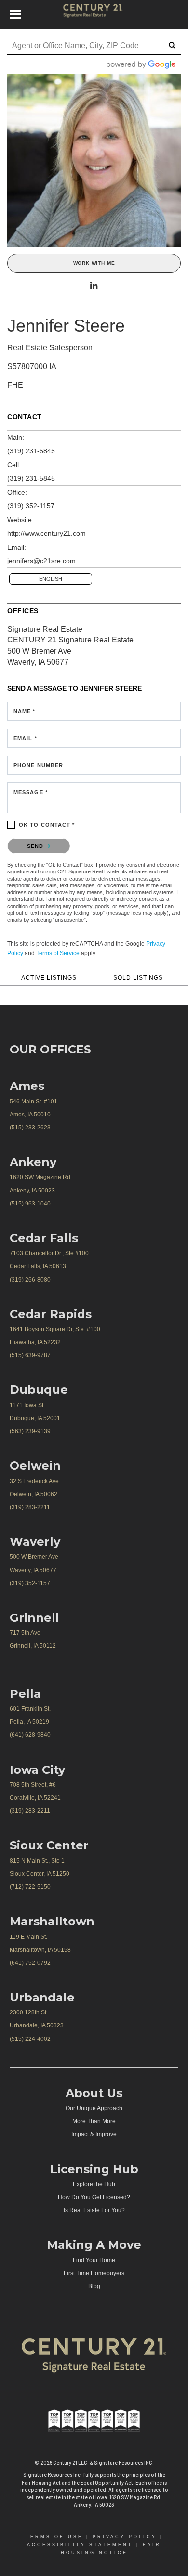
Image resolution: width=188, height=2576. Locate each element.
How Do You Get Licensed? (94, 2197)
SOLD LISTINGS (138, 978)
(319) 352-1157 (31, 506)
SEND (36, 846)
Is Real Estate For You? (94, 2210)
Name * (25, 711)
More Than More (94, 2121)
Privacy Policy (125, 2537)
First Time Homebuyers (94, 2273)
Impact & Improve (94, 2134)
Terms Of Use (54, 2537)
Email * (25, 738)
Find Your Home (94, 2260)
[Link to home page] (94, 14)
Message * (31, 792)
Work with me (94, 263)
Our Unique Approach (94, 2108)
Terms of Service (58, 953)
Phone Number (38, 765)
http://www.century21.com (47, 533)
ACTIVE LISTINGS (49, 978)
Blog (94, 2286)
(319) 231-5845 (31, 451)
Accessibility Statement (80, 2545)
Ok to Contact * (47, 825)
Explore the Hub (94, 2184)
